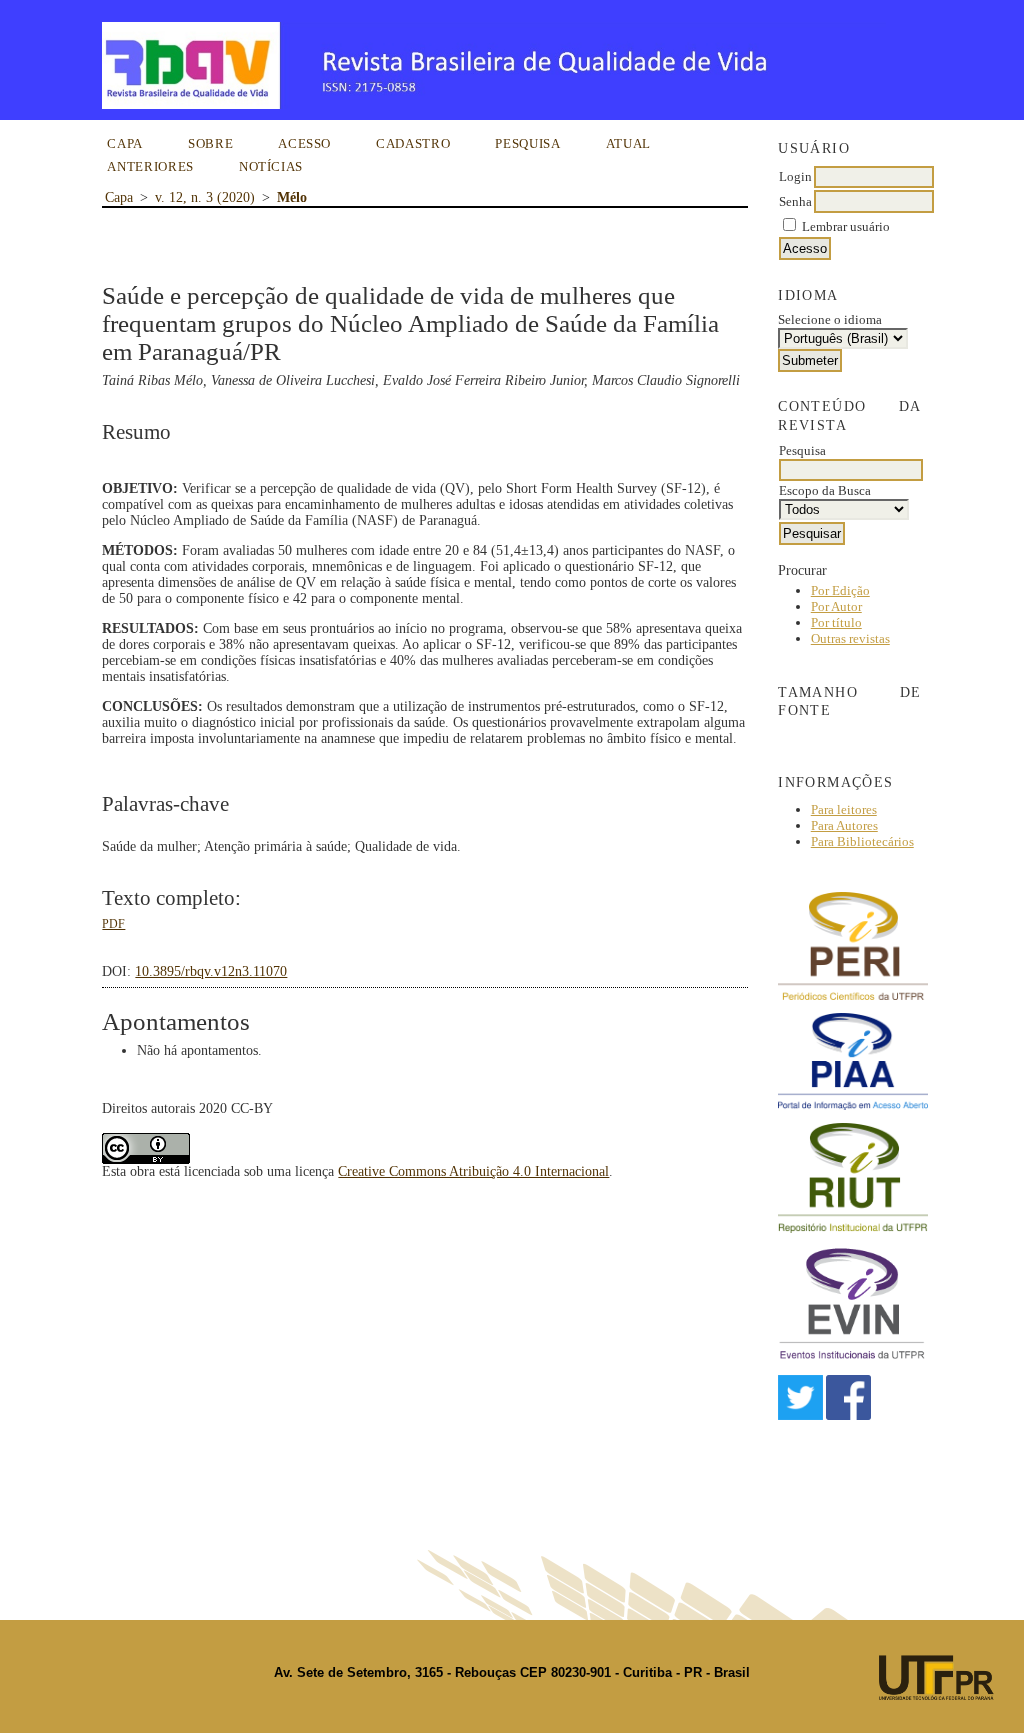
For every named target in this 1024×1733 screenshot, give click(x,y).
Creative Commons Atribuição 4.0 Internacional (473, 1171)
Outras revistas (850, 638)
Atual (628, 143)
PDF (113, 924)
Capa (125, 143)
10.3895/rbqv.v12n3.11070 (211, 971)
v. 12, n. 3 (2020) (205, 197)
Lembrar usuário (846, 226)
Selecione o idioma (830, 319)
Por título (836, 622)
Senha (795, 201)
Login (795, 176)
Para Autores (844, 825)
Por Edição (840, 590)
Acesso (304, 143)
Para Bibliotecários (862, 841)
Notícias (271, 166)
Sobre (210, 143)
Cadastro (413, 143)
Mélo (292, 197)
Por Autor (836, 606)
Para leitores (844, 809)
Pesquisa (527, 143)
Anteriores (150, 166)
